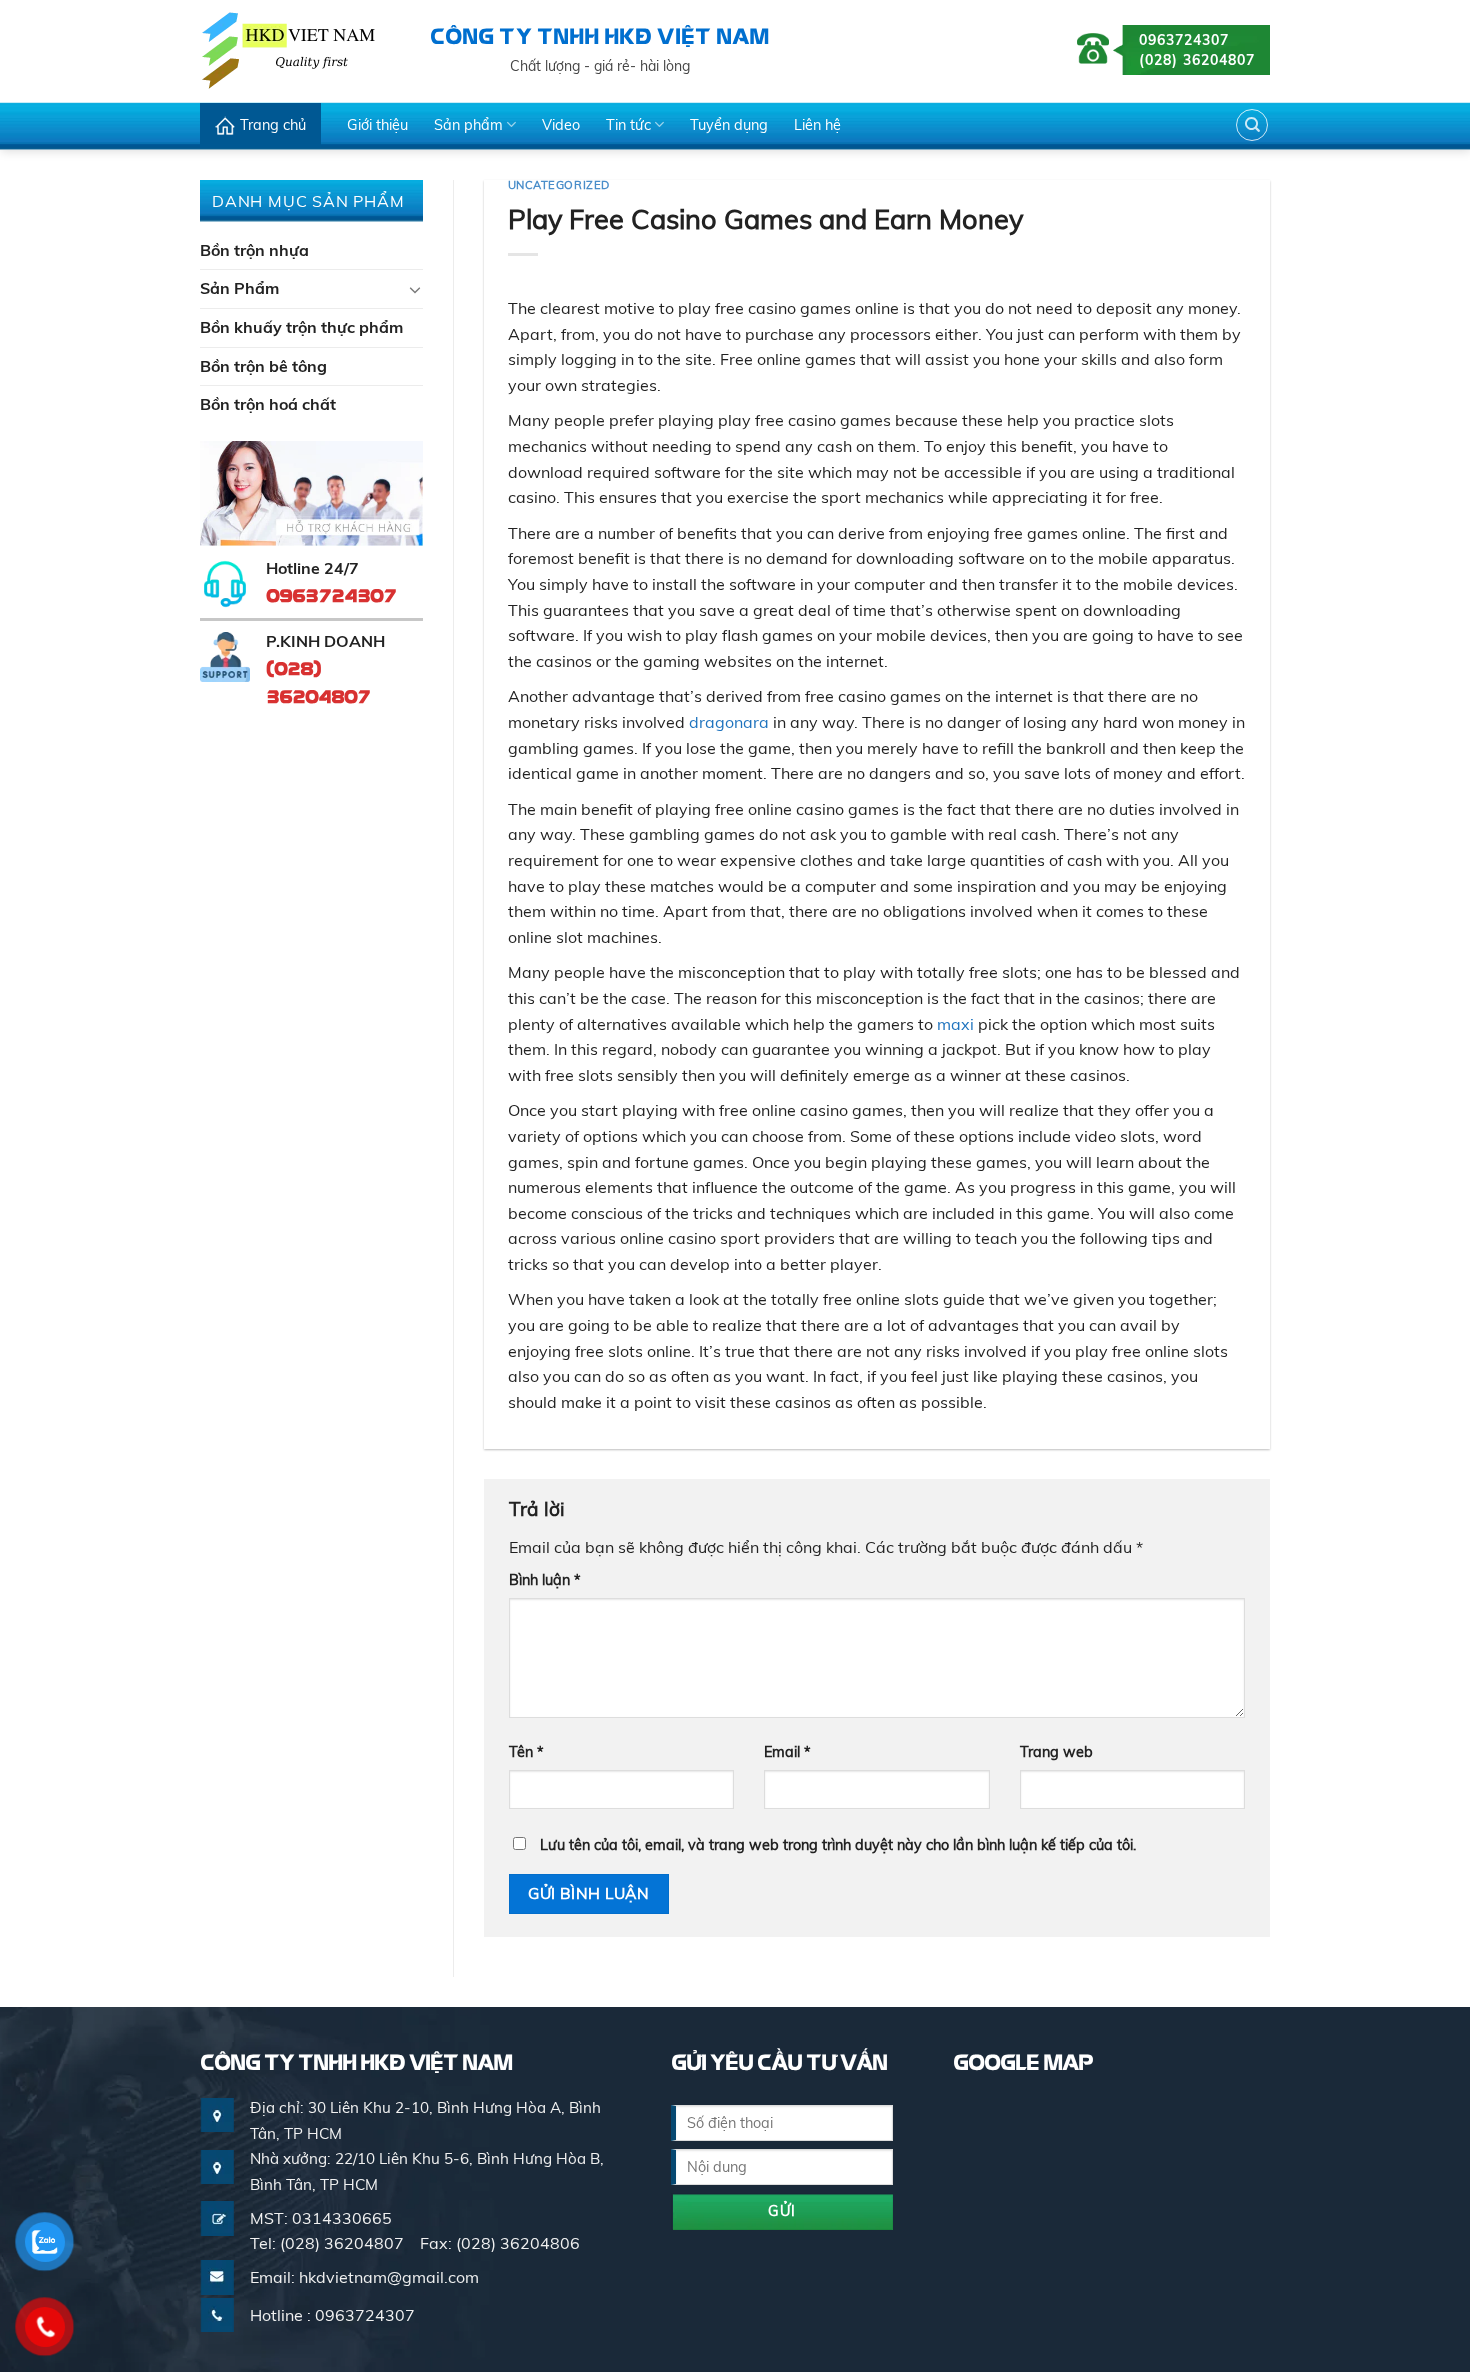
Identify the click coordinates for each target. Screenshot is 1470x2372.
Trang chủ (273, 125)
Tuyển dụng (729, 125)
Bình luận (545, 1580)
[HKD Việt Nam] (300, 50)
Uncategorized (559, 185)
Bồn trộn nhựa (254, 250)
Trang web (1056, 1752)
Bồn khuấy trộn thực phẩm (301, 327)
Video (561, 125)
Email (787, 1752)
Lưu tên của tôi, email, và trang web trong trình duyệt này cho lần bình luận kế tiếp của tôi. (838, 1845)
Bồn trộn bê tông (263, 366)
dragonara (729, 722)
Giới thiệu (377, 125)
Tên (526, 1752)
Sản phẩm (468, 125)
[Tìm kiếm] (1252, 125)
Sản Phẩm (239, 288)
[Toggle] (415, 289)
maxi (955, 1024)
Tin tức (628, 125)
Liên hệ (817, 125)
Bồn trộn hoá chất (268, 404)
